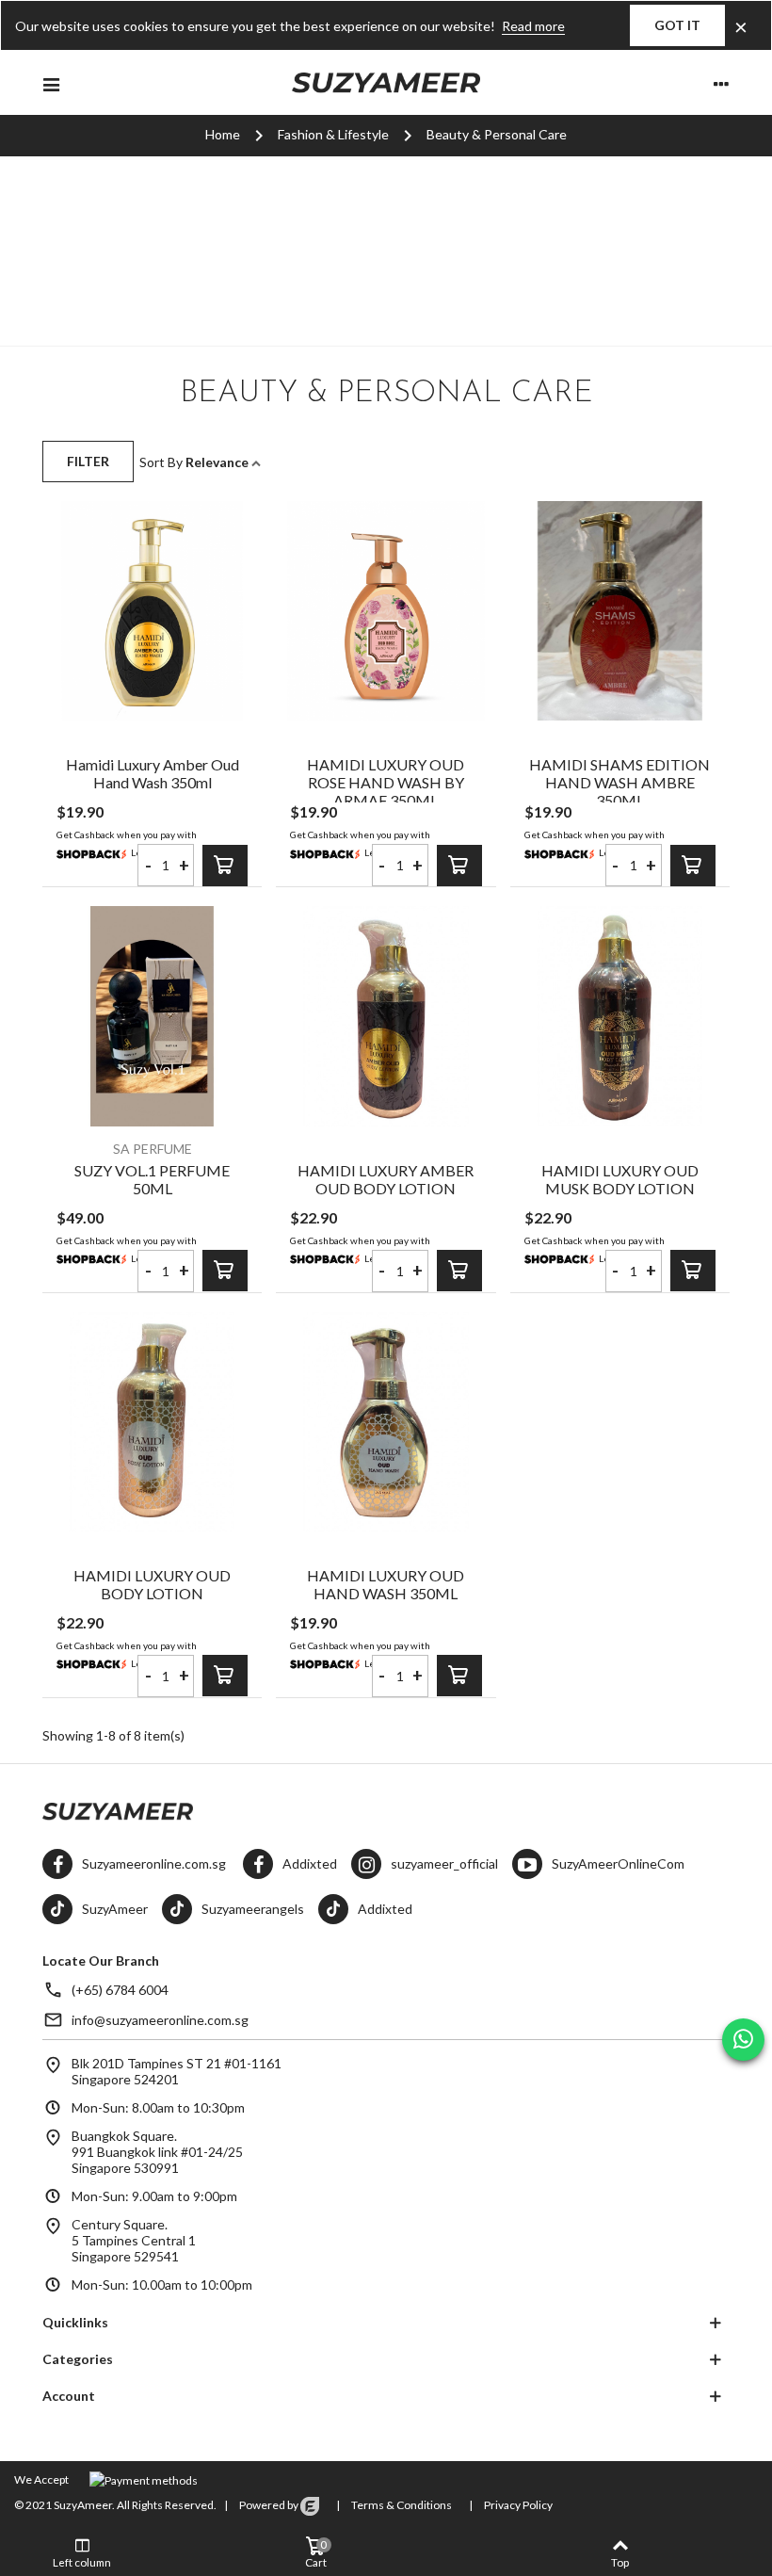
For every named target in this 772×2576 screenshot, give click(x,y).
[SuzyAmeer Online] (386, 83)
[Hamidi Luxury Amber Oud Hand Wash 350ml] (152, 611)
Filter (88, 461)
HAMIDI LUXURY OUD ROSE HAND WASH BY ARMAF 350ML (386, 782)
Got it (677, 25)
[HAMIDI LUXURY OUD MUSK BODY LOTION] (620, 1016)
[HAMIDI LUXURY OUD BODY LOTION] (152, 1422)
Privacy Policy (517, 2505)
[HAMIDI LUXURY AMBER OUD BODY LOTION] (386, 1016)
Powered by (269, 2505)
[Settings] (721, 83)
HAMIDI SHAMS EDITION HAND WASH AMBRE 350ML (619, 782)
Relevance (218, 462)
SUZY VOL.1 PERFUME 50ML (152, 1179)
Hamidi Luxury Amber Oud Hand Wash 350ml (153, 773)
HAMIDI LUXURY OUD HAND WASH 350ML (386, 1584)
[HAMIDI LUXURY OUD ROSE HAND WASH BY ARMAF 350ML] (386, 611)
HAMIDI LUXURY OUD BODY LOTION (152, 1584)
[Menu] (51, 83)
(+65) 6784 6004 (120, 1990)
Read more (533, 26)
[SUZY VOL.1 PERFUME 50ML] (152, 1016)
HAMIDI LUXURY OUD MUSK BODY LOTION (620, 1179)
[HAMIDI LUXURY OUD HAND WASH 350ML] (386, 1422)
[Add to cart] (225, 866)
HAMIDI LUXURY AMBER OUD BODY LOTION (386, 1179)
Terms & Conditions (401, 2505)
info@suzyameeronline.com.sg (160, 2020)
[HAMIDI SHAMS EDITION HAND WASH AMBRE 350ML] (620, 611)
